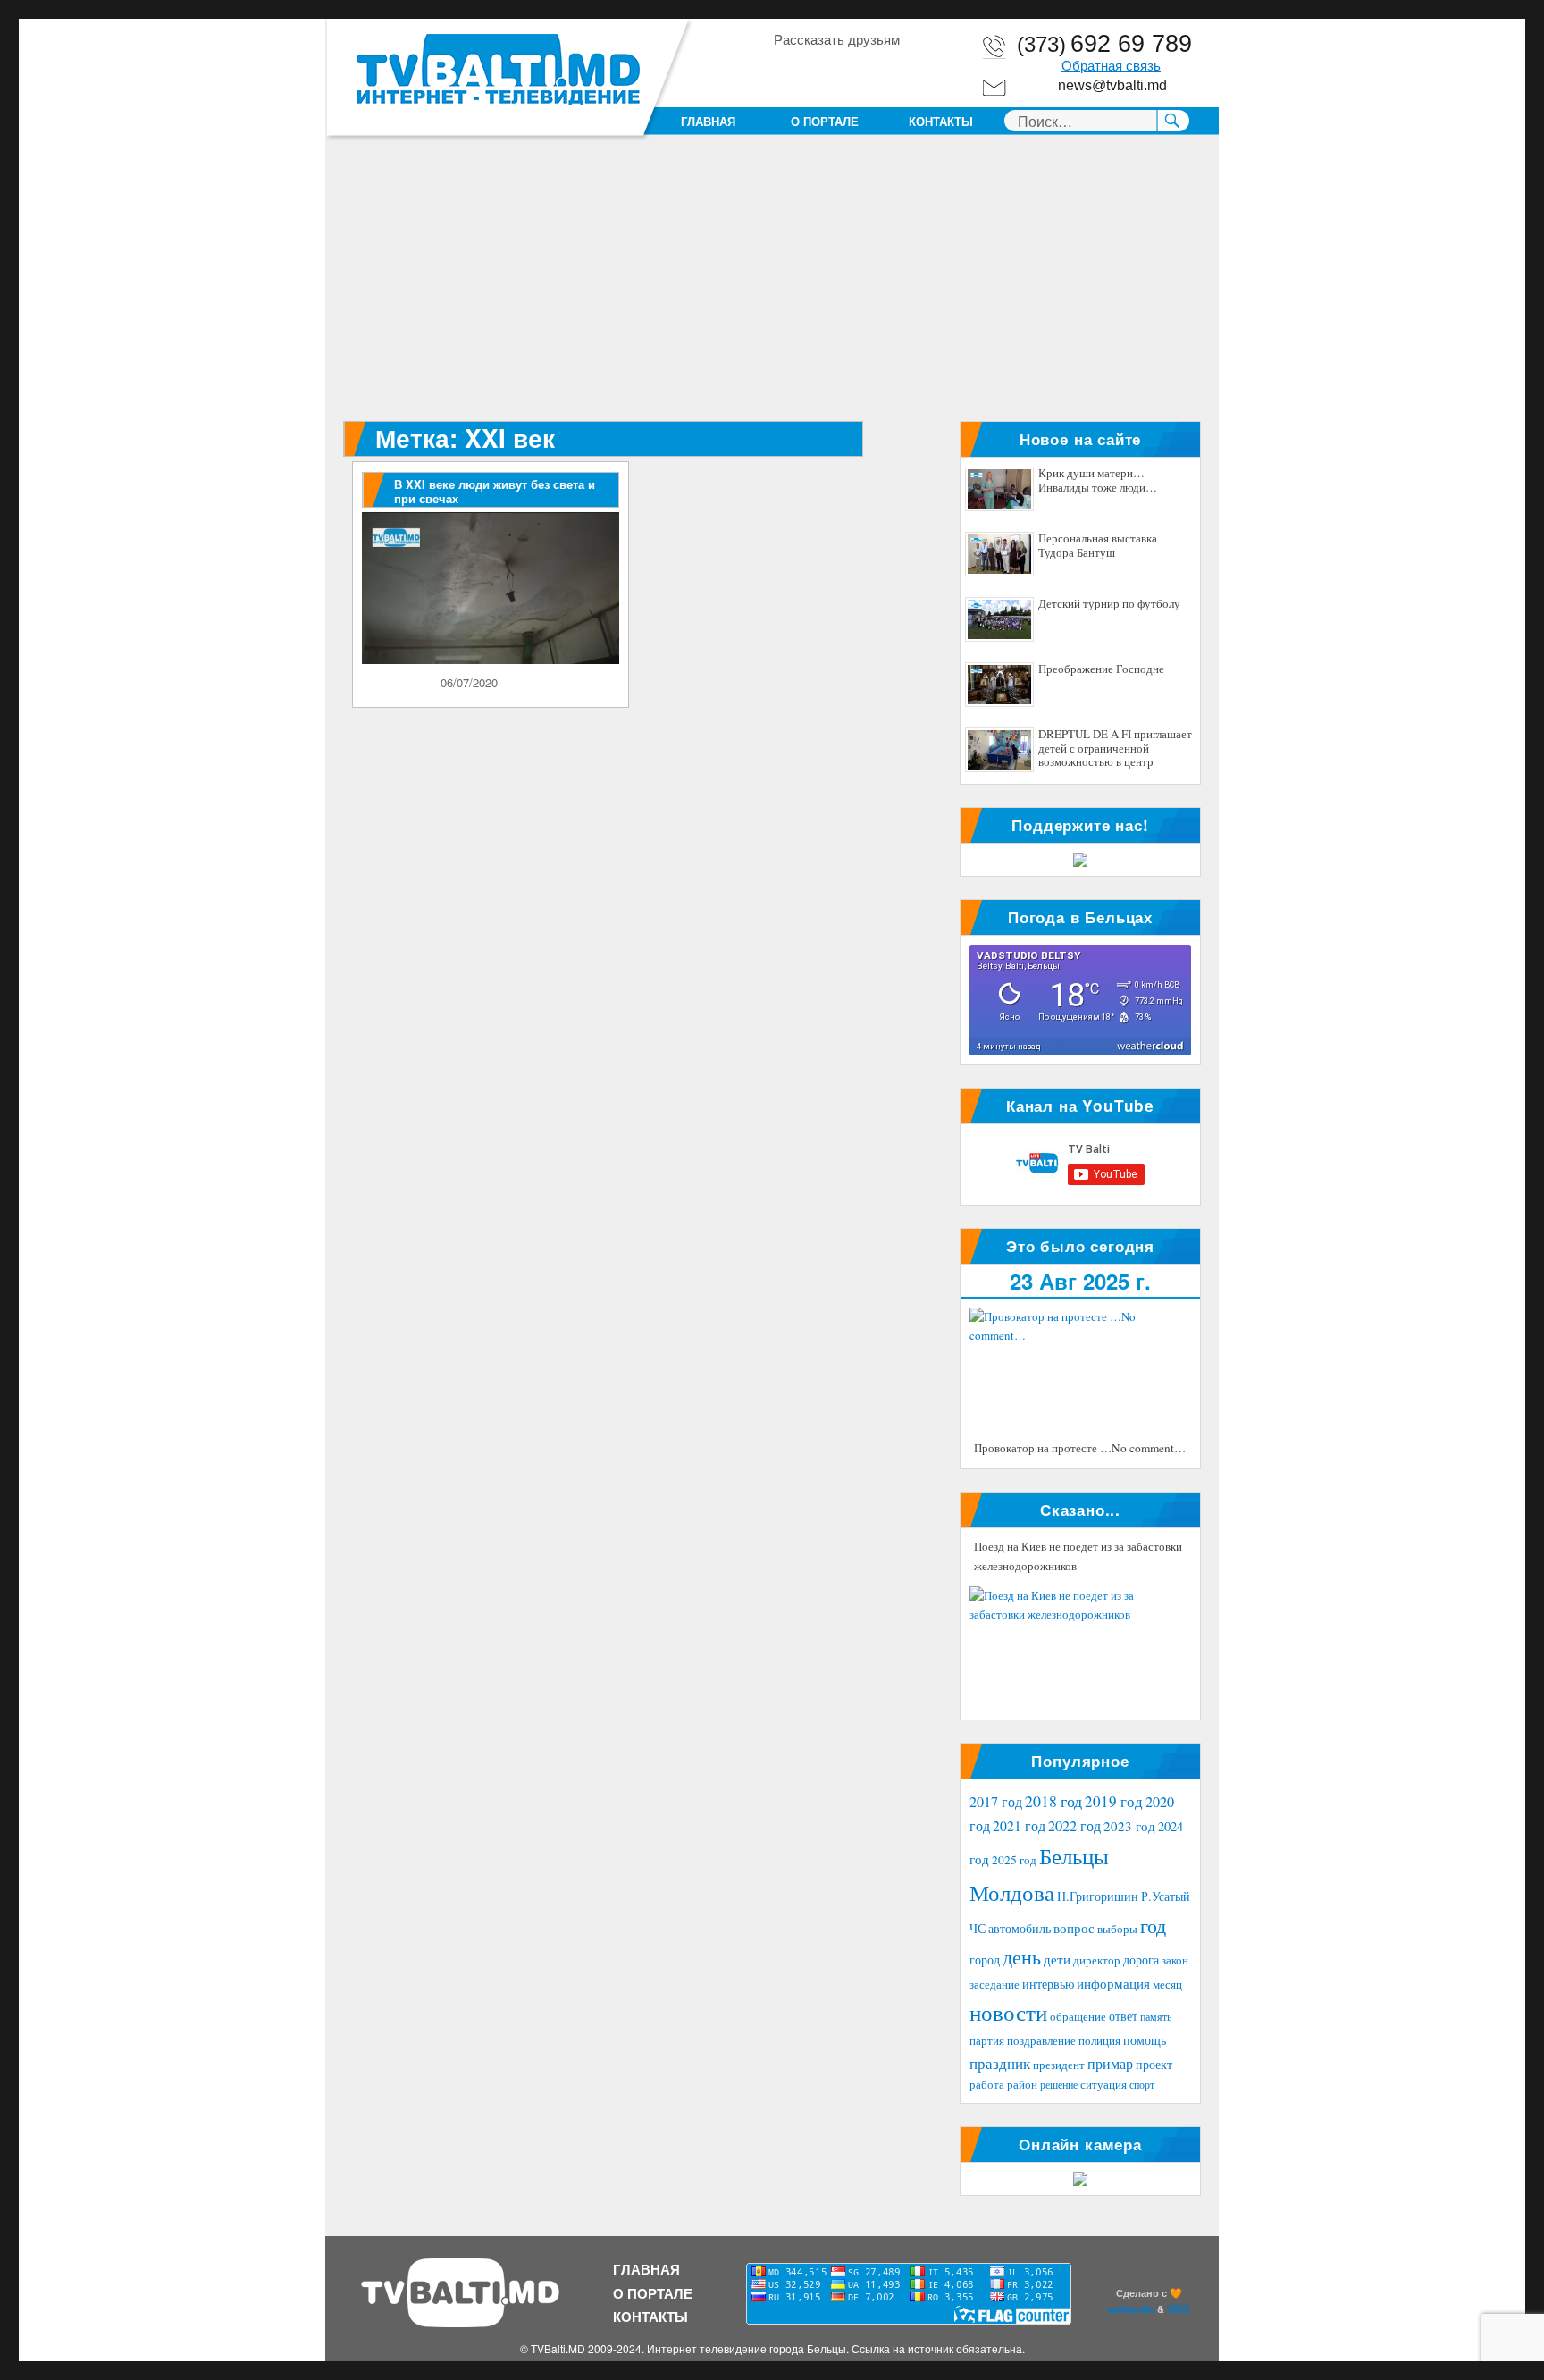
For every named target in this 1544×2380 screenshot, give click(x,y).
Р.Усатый (1166, 1896)
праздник (1000, 2063)
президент (1059, 2065)
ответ (1123, 2016)
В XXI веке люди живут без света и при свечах (495, 491)
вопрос (1074, 1928)
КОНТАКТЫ (941, 121)
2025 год (1014, 1860)
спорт (1142, 2084)
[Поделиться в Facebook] (786, 71)
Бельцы (1074, 1855)
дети (1057, 1959)
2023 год (1129, 1826)
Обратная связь (1111, 66)
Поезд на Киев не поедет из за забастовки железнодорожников (1078, 1556)
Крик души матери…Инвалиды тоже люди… (1098, 481)
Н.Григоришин (1098, 1896)
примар (1110, 2063)
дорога (1141, 1960)
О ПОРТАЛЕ (825, 121)
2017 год (996, 1802)
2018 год (1053, 1801)
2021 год (1019, 1825)
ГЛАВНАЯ (708, 121)
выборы (1117, 1929)
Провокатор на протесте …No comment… (1080, 1448)
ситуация (1103, 2085)
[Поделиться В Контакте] (888, 71)
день (1022, 1957)
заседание (994, 1985)
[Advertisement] (776, 289)
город (985, 1960)
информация (1113, 1983)
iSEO (1179, 2309)
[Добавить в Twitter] (854, 71)
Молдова (1012, 1892)
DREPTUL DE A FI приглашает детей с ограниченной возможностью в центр (1115, 748)
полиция (1099, 2040)
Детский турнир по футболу (1109, 604)
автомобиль (1020, 1928)
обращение (1078, 2017)
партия (987, 2040)
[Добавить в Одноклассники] (820, 71)
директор (1097, 1960)
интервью (1048, 1984)
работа (987, 2084)
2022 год (1074, 1826)
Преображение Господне (1101, 669)
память (1156, 2016)
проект (1154, 2065)
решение (1059, 2084)
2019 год (1114, 1801)
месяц (1167, 1984)
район (1022, 2085)
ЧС (978, 1928)
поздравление (1041, 2041)
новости (1008, 2012)
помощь (1145, 2040)
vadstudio (1131, 2309)
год (1153, 1926)
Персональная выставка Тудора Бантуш (1098, 546)
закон (1175, 1960)
